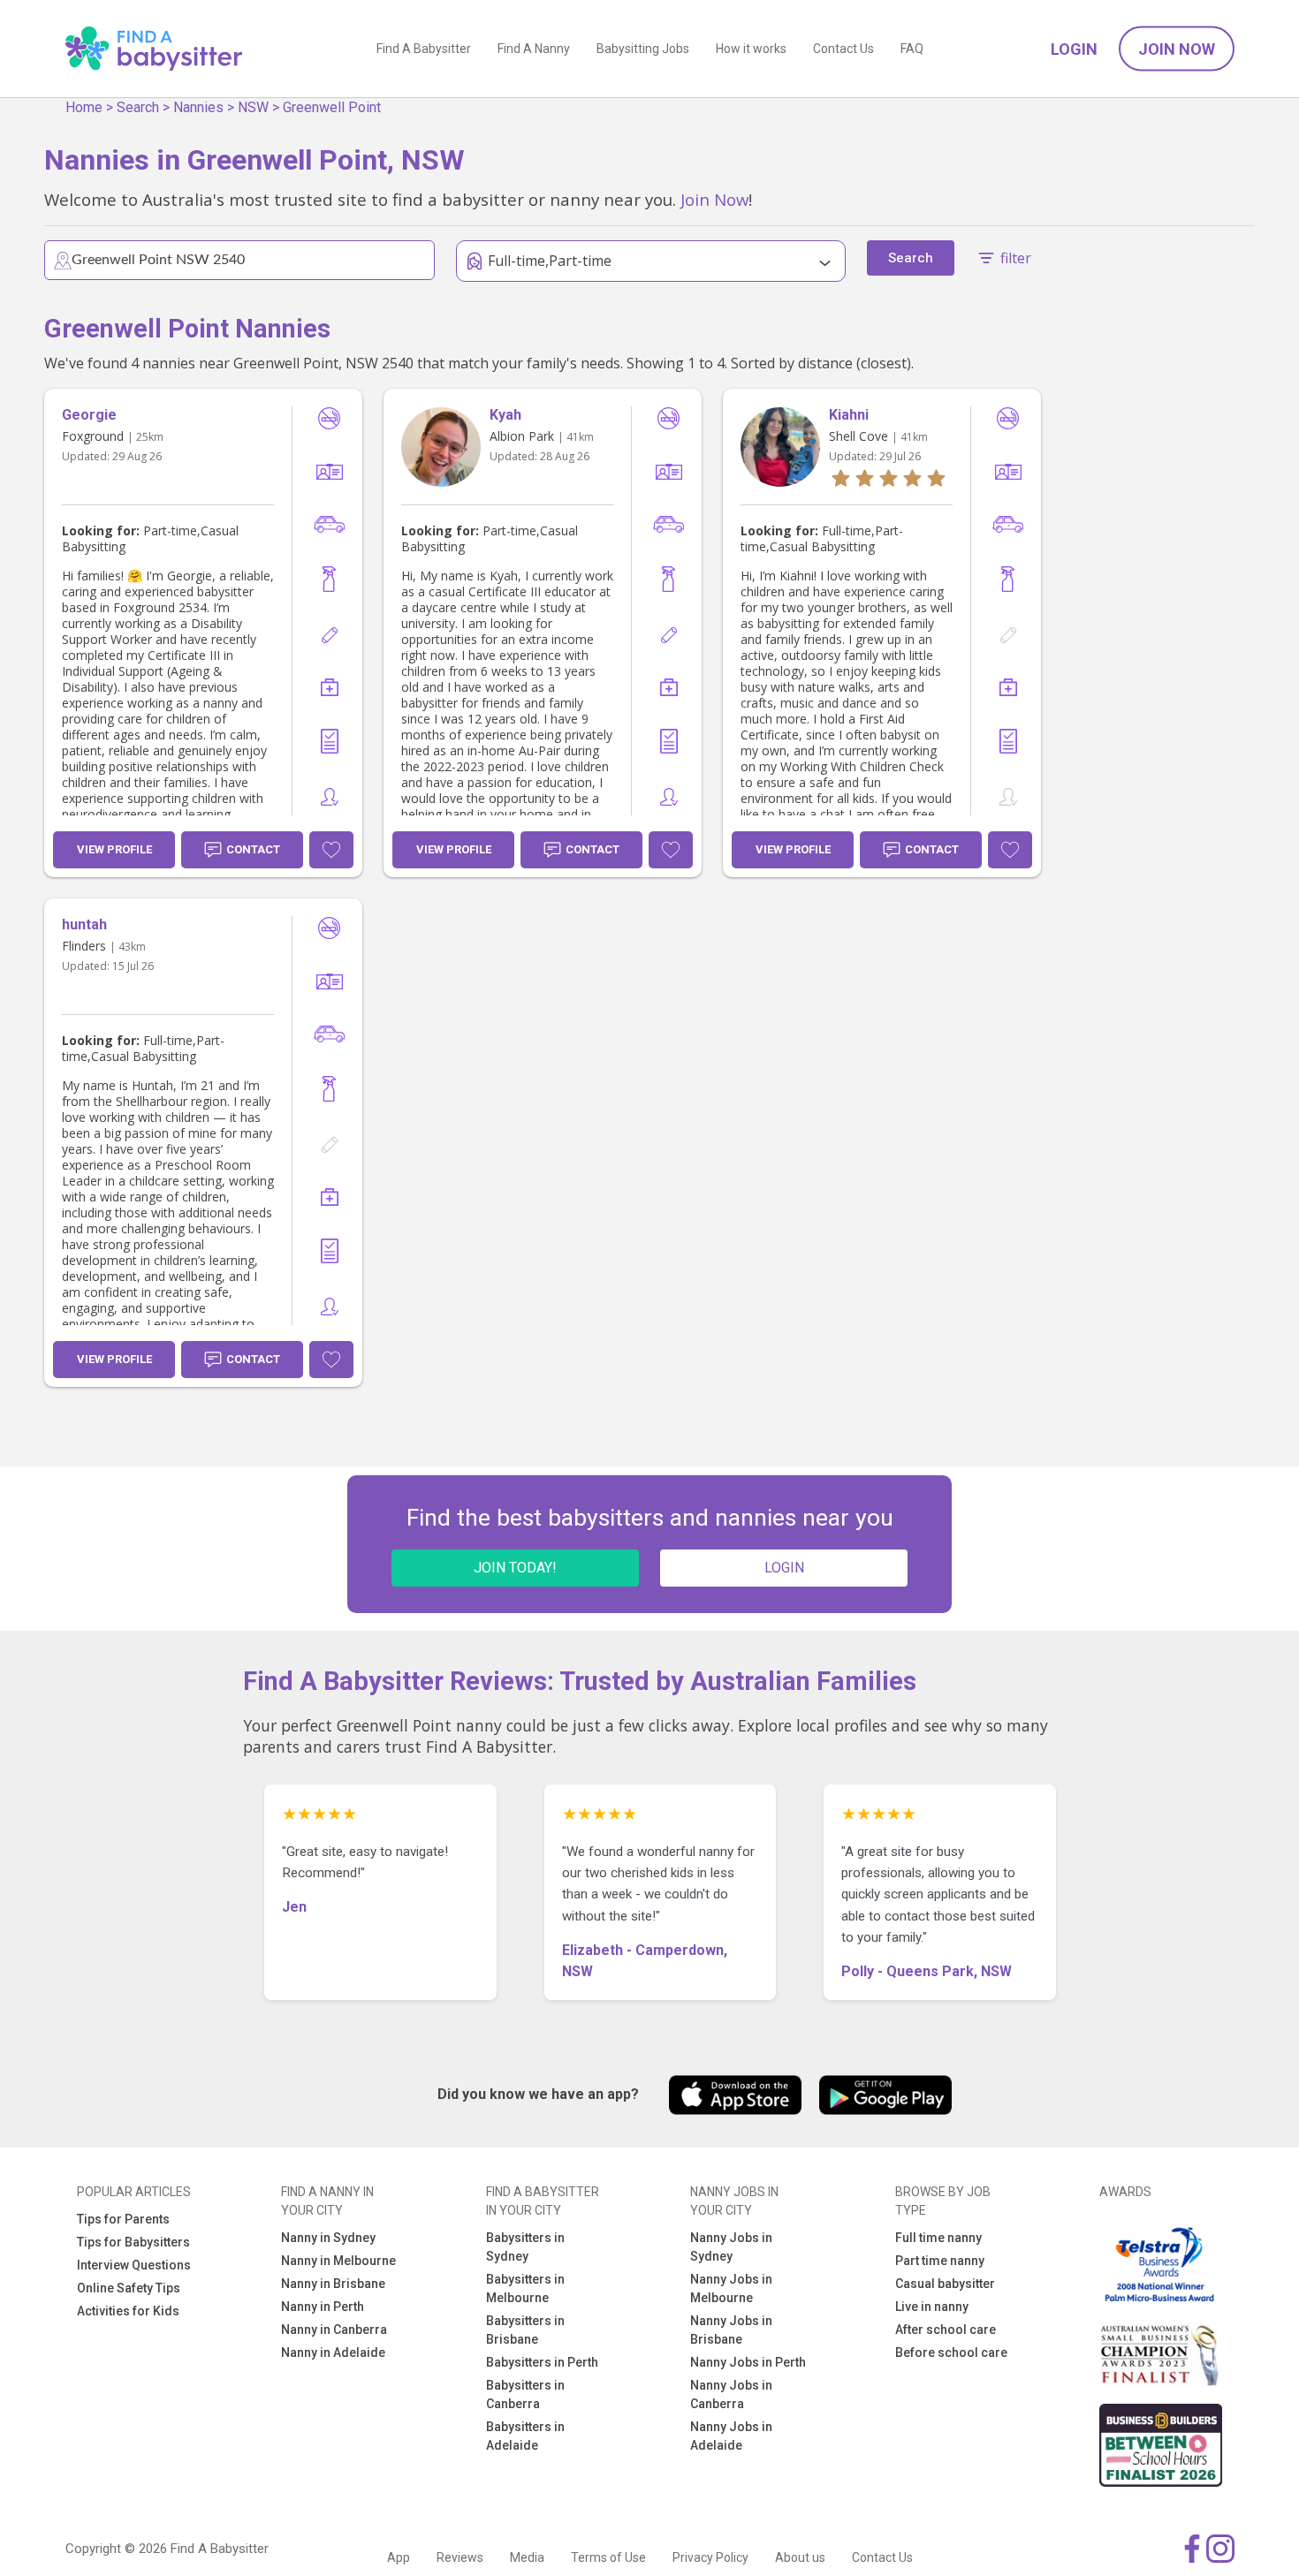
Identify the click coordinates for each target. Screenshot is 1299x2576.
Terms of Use (608, 2557)
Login (1074, 49)
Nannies (198, 107)
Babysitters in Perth (542, 2362)
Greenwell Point (332, 107)
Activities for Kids (128, 2311)
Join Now (1177, 49)
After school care (946, 2330)
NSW (253, 107)
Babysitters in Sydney (525, 2247)
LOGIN (784, 1568)
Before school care (951, 2352)
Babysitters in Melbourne (525, 2288)
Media (527, 2557)
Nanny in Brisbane (333, 2284)
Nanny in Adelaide (333, 2352)
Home (84, 107)
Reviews (460, 2557)
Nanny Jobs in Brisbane (731, 2330)
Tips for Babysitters (133, 2242)
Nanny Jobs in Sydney (731, 2247)
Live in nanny (932, 2307)
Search (138, 107)
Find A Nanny (534, 49)
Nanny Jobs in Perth (748, 2362)
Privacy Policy (710, 2557)
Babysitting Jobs (643, 49)
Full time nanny (938, 2238)
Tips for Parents (123, 2219)
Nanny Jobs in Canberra (731, 2394)
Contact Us (843, 49)
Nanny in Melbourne (338, 2261)
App (399, 2557)
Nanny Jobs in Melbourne (731, 2288)
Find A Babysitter (424, 49)
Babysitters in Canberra (525, 2394)
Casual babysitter (945, 2284)
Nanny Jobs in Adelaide (731, 2436)
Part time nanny (940, 2261)
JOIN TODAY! (515, 1568)
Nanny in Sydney (328, 2238)
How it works (751, 49)
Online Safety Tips (129, 2288)
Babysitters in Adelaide (525, 2436)
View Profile (114, 849)
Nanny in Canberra (334, 2330)
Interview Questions (134, 2265)
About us (800, 2557)
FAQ (912, 49)
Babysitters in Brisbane (525, 2330)
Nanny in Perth (323, 2307)
